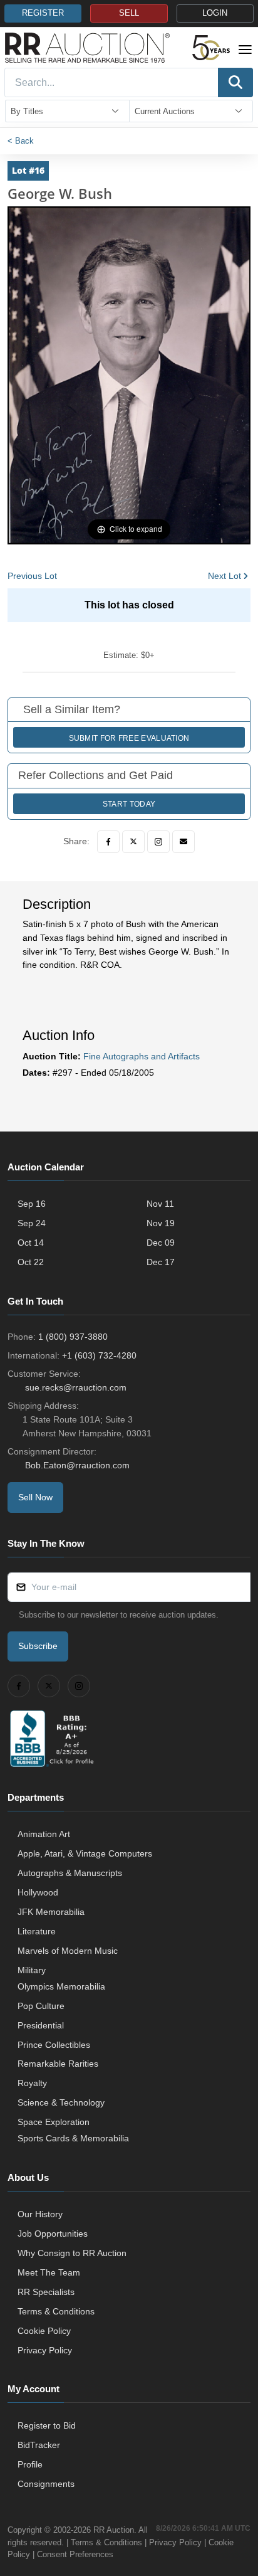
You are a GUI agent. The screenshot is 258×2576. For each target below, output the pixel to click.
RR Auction (114, 2530)
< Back (21, 141)
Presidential (41, 2025)
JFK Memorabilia (51, 1912)
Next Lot (224, 576)
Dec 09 (161, 1243)
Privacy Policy (45, 2350)
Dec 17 (161, 1262)
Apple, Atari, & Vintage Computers (85, 1853)
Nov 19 (161, 1223)
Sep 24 (32, 1223)
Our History (40, 2214)
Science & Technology (61, 2102)
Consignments (46, 2484)
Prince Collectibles (54, 2045)
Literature (37, 1931)
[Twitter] (133, 842)
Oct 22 (31, 1262)
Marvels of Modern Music (68, 1951)
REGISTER (43, 13)
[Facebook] (108, 842)
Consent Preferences (75, 2554)
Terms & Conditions (56, 2311)
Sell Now (35, 1497)
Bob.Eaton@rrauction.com (77, 1465)
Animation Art (44, 1834)
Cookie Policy (44, 2331)
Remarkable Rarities (58, 2064)
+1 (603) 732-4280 (99, 1355)
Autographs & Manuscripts (70, 1873)
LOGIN (215, 13)
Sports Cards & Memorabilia (73, 2138)
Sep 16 (32, 1204)
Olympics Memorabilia (61, 1986)
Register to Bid (47, 2425)
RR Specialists (46, 2292)
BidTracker (39, 2445)
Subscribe (38, 1646)
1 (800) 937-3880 (73, 1337)
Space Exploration (54, 2122)
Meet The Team (49, 2272)
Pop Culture (41, 2006)
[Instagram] (158, 842)
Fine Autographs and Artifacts (142, 1056)
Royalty (32, 2083)
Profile (30, 2464)
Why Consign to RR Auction (72, 2253)
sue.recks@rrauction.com (76, 1387)
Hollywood (38, 1892)
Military (32, 1970)
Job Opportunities (53, 2234)
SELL (129, 13)
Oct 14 (31, 1243)
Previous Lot (32, 576)
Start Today (129, 804)
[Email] (183, 842)
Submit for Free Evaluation (129, 738)
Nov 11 (160, 1204)
